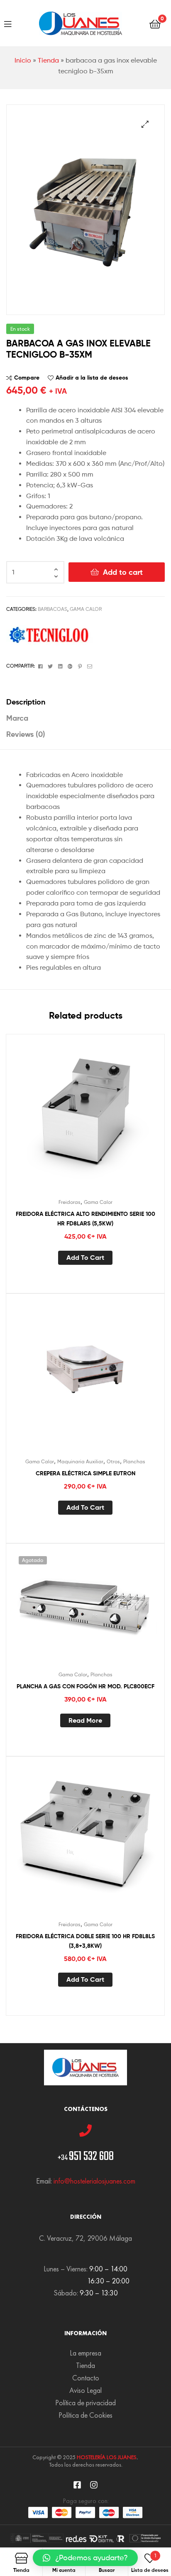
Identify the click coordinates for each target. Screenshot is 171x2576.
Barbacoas (53, 609)
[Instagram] (94, 2485)
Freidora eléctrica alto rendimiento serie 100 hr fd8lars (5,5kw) (85, 1219)
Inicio (23, 60)
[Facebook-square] (77, 2485)
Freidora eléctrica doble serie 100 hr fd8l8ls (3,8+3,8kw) (85, 1941)
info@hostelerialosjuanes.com (94, 2181)
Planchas (134, 1461)
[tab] (85, 702)
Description (26, 702)
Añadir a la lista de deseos (92, 378)
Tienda (48, 60)
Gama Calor (86, 609)
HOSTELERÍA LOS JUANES (107, 2457)
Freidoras (70, 1202)
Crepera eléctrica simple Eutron (85, 1473)
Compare (27, 378)
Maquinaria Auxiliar (80, 1461)
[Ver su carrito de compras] (155, 23)
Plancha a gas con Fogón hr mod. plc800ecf (85, 1686)
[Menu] (8, 23)
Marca (17, 718)
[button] (85, 2558)
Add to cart (123, 572)
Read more (85, 1720)
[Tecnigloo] (50, 636)
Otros (113, 1461)
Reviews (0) (26, 734)
